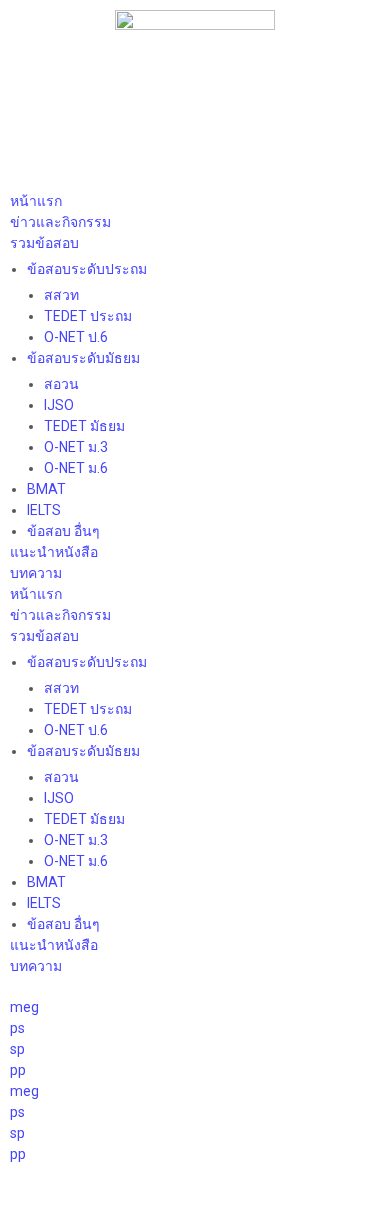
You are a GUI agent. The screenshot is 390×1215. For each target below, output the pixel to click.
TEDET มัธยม (84, 426)
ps (17, 1028)
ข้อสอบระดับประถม (87, 269)
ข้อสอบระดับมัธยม (83, 358)
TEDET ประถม (88, 316)
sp (17, 1049)
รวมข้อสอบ (44, 243)
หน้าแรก (36, 201)
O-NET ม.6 (76, 468)
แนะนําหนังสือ (54, 552)
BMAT (46, 489)
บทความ (36, 573)
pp (18, 1070)
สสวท (61, 295)
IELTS (44, 510)
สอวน (61, 384)
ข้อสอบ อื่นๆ (63, 531)
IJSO (59, 405)
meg (24, 1007)
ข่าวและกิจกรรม (60, 222)
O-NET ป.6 (76, 337)
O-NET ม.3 (76, 447)
